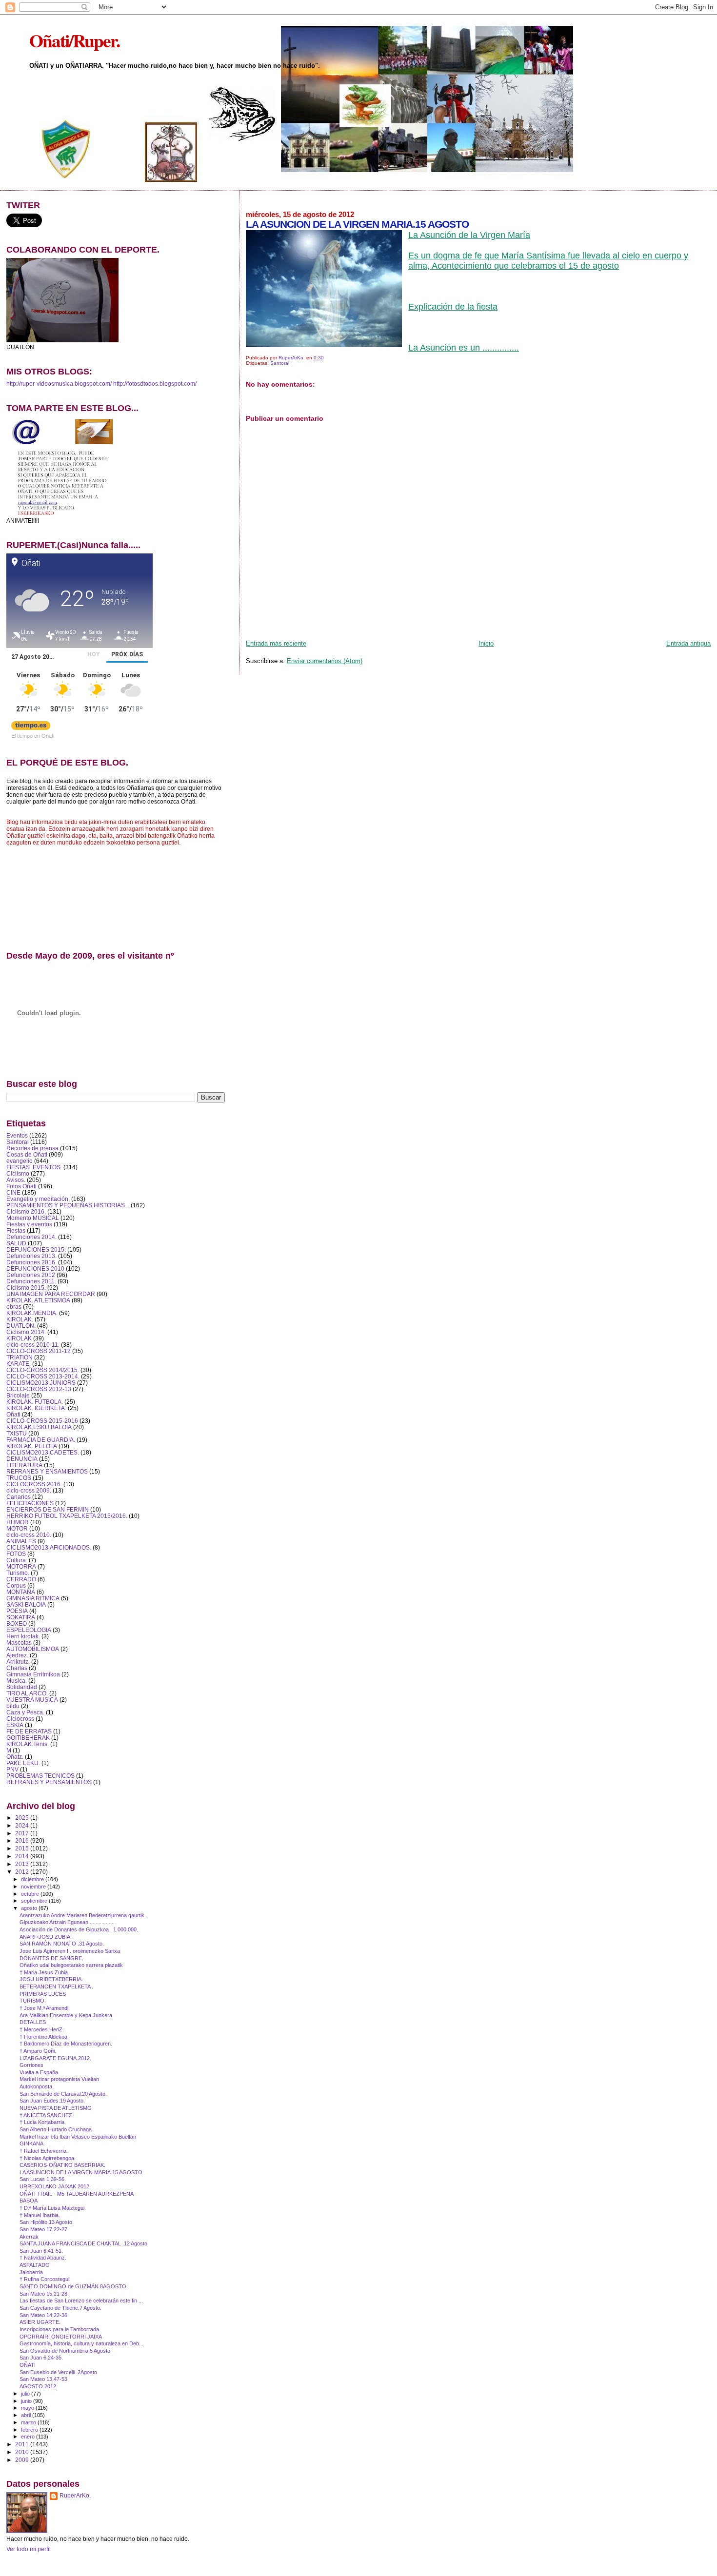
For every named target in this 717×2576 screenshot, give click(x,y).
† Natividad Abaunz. (43, 2258)
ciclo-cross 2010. (29, 1535)
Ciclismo (18, 1173)
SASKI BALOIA (26, 1604)
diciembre (33, 1879)
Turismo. (18, 1573)
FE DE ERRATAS (29, 1731)
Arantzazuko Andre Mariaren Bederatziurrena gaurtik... (84, 1915)
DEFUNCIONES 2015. (36, 1249)
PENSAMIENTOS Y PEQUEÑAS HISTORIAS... (68, 1205)
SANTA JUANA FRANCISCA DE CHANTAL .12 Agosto (83, 2243)
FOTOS (16, 1554)
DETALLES (33, 2022)
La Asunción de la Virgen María (469, 235)
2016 (23, 1840)
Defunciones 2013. (31, 1256)
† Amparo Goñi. (38, 2051)
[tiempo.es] (31, 728)
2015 (23, 1848)
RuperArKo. (75, 2496)
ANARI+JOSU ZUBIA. (46, 1937)
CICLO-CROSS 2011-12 (39, 1351)
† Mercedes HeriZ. (42, 2029)
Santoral (280, 363)
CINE (13, 1192)
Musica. (17, 1681)
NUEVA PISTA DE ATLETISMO (56, 2108)
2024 (23, 1825)
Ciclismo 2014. (26, 1332)
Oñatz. (15, 1757)
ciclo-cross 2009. (29, 1490)
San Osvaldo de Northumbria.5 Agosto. (66, 2351)
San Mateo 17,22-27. (44, 2229)
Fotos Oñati (21, 1186)
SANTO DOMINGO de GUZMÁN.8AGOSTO (73, 2286)
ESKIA (15, 1725)
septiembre (35, 1901)
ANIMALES (21, 1541)
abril (27, 2415)
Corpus (16, 1585)
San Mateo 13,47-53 (43, 2379)
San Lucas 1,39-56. (43, 2179)
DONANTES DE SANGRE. (51, 1958)
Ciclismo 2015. (26, 1288)
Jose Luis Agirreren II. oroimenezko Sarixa (70, 1951)
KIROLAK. (20, 1319)
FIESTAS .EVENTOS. (34, 1167)
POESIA (17, 1611)
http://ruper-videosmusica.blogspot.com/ (59, 384)
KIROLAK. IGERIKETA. (36, 1408)
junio (27, 2401)
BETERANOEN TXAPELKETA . (56, 1986)
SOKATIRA (21, 1617)
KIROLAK (19, 1338)
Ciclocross (20, 1719)
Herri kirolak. (23, 1636)
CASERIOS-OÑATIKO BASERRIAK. (62, 2165)
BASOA (29, 2201)
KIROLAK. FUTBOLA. (35, 1402)
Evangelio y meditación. (38, 1199)
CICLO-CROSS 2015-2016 (42, 1421)
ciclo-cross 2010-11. (33, 1345)
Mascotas (19, 1642)
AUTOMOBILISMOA (33, 1649)
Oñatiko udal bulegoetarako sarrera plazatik (71, 1965)
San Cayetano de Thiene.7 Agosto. (60, 2308)
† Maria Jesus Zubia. (44, 1972)
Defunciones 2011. (31, 1281)
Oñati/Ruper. (74, 40)
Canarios (19, 1497)
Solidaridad (22, 1687)
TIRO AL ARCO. (27, 1693)
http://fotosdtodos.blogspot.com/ (155, 384)
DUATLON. (21, 1326)
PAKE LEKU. (23, 1763)
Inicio (486, 643)
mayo (28, 2408)
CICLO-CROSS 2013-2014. (43, 1376)
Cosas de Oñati (27, 1154)
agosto (30, 1908)
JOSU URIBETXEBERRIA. (51, 1979)
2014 (23, 1856)
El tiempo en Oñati (33, 735)
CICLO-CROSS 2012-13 (39, 1389)
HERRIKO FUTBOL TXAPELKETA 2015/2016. (67, 1516)
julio (26, 2394)
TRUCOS (19, 1478)
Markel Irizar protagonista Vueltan (59, 2079)
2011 (23, 2444)
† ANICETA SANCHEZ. (47, 2115)
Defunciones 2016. (31, 1262)
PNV (12, 1769)
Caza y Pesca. (25, 1712)
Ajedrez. (17, 1655)
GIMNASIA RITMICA (33, 1598)
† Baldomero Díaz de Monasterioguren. (66, 2044)
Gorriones (31, 2065)
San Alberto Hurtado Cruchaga (56, 2129)
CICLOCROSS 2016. (34, 1484)
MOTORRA (21, 1566)
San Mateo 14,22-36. (44, 2315)
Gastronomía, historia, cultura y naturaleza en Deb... (81, 2343)
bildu (13, 1706)
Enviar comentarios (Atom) (325, 661)
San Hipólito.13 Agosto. (47, 2222)
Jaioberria (31, 2272)
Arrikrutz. (18, 1662)
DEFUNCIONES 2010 (35, 1268)
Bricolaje (18, 1395)
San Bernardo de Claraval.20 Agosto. (63, 2094)
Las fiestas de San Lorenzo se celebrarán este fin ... (81, 2301)
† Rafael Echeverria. (44, 2151)
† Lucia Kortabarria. (43, 2122)
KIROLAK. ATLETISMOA (38, 1300)
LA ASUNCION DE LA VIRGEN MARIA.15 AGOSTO (81, 2172)
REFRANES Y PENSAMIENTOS (49, 1782)
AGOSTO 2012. (39, 2386)
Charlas (17, 1668)
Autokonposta (36, 2086)
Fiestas (16, 1230)
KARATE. (19, 1364)
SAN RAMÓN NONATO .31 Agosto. (62, 1944)
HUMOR (18, 1522)
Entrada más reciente (276, 643)
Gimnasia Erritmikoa (33, 1674)
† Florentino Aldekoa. (44, 2037)
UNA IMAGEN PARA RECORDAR (51, 1294)
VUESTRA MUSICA (32, 1700)
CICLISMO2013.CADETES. (43, 1452)
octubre (31, 1894)
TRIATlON (20, 1357)
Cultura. (17, 1560)
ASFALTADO (35, 2265)
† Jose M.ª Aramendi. (45, 2008)
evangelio (20, 1161)
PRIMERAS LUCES (43, 1994)
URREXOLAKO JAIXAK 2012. (55, 2186)
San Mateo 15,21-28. (44, 2294)
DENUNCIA (22, 1459)
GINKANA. (32, 2143)
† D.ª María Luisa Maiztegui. (53, 2208)
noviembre (34, 1887)
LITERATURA (24, 1465)
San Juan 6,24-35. (41, 2358)
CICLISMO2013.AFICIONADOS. (49, 1547)
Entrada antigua (688, 643)
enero (29, 2437)
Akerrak (29, 2237)
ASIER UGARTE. (40, 2322)
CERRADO (21, 1579)
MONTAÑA (21, 1592)
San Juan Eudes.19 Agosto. (52, 2101)
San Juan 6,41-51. (41, 2251)
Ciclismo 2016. (26, 1211)
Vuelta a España (39, 2072)
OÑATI (28, 2365)
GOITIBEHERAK (28, 1738)
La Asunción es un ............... (464, 348)
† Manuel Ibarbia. (40, 2215)
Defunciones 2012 (31, 1275)
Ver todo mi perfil (29, 2549)
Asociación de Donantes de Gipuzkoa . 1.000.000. (79, 1929)
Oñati (13, 1414)
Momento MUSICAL (33, 1218)
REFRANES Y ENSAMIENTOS (47, 1471)
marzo (29, 2422)
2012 (23, 1872)
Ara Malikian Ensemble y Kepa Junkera (66, 2015)
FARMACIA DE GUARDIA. (41, 1440)
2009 (23, 2460)
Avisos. (16, 1180)
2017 (23, 1833)
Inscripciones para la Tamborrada (59, 2329)
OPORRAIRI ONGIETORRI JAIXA (61, 2337)
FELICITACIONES (30, 1503)
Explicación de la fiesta (453, 307)
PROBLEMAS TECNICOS (40, 1776)
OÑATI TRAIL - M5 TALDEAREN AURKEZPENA (77, 2194)
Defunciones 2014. (31, 1237)
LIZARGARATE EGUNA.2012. (55, 2058)
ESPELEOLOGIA (29, 1630)
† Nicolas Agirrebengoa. (48, 2158)
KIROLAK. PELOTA (32, 1446)
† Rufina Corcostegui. (45, 2279)
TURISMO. (33, 2001)
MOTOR (17, 1528)
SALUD (16, 1243)
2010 (23, 2452)
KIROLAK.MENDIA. (32, 1313)
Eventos (17, 1135)
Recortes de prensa (32, 1148)
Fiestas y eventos (29, 1224)
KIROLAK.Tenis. (28, 1744)
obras (14, 1307)
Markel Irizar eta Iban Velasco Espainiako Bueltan (78, 2137)
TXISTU (17, 1433)
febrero (30, 2430)
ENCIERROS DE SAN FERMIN (48, 1509)
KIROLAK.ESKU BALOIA (39, 1427)
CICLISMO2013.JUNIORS (41, 1383)
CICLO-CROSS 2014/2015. (43, 1370)
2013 (23, 1864)
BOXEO (17, 1623)
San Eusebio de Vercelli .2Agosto (58, 2372)
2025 (23, 1818)
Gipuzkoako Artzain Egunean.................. (67, 1922)
